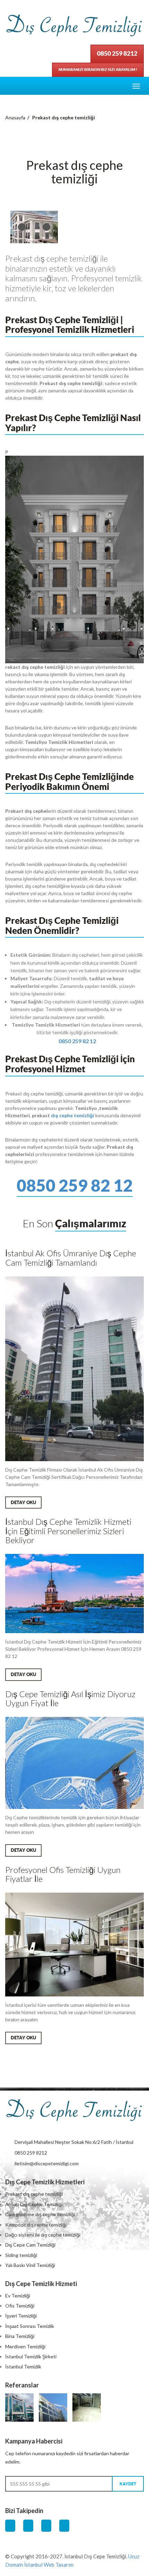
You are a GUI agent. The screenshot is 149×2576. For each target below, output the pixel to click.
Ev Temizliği (18, 2296)
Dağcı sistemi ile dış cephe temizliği (43, 2235)
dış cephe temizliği (73, 1115)
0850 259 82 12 (77, 1041)
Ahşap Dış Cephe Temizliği (34, 2204)
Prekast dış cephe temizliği (34, 2194)
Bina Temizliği (20, 2336)
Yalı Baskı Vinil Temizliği (30, 2265)
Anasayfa (15, 117)
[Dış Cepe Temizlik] (74, 26)
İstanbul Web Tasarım (49, 2565)
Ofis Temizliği (20, 2306)
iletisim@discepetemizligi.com (47, 2163)
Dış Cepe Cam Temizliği (30, 2245)
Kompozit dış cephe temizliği (36, 2225)
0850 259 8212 (117, 53)
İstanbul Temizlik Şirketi (31, 2356)
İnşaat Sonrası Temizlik (30, 2326)
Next (46, 227)
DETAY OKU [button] (23, 1503)
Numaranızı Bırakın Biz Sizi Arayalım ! (98, 70)
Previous (22, 227)
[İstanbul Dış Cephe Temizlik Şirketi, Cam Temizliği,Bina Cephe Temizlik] (74, 2111)
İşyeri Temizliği (21, 2316)
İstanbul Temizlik (23, 2366)
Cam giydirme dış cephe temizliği (40, 2214)
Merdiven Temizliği (25, 2346)
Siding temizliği (21, 2255)
